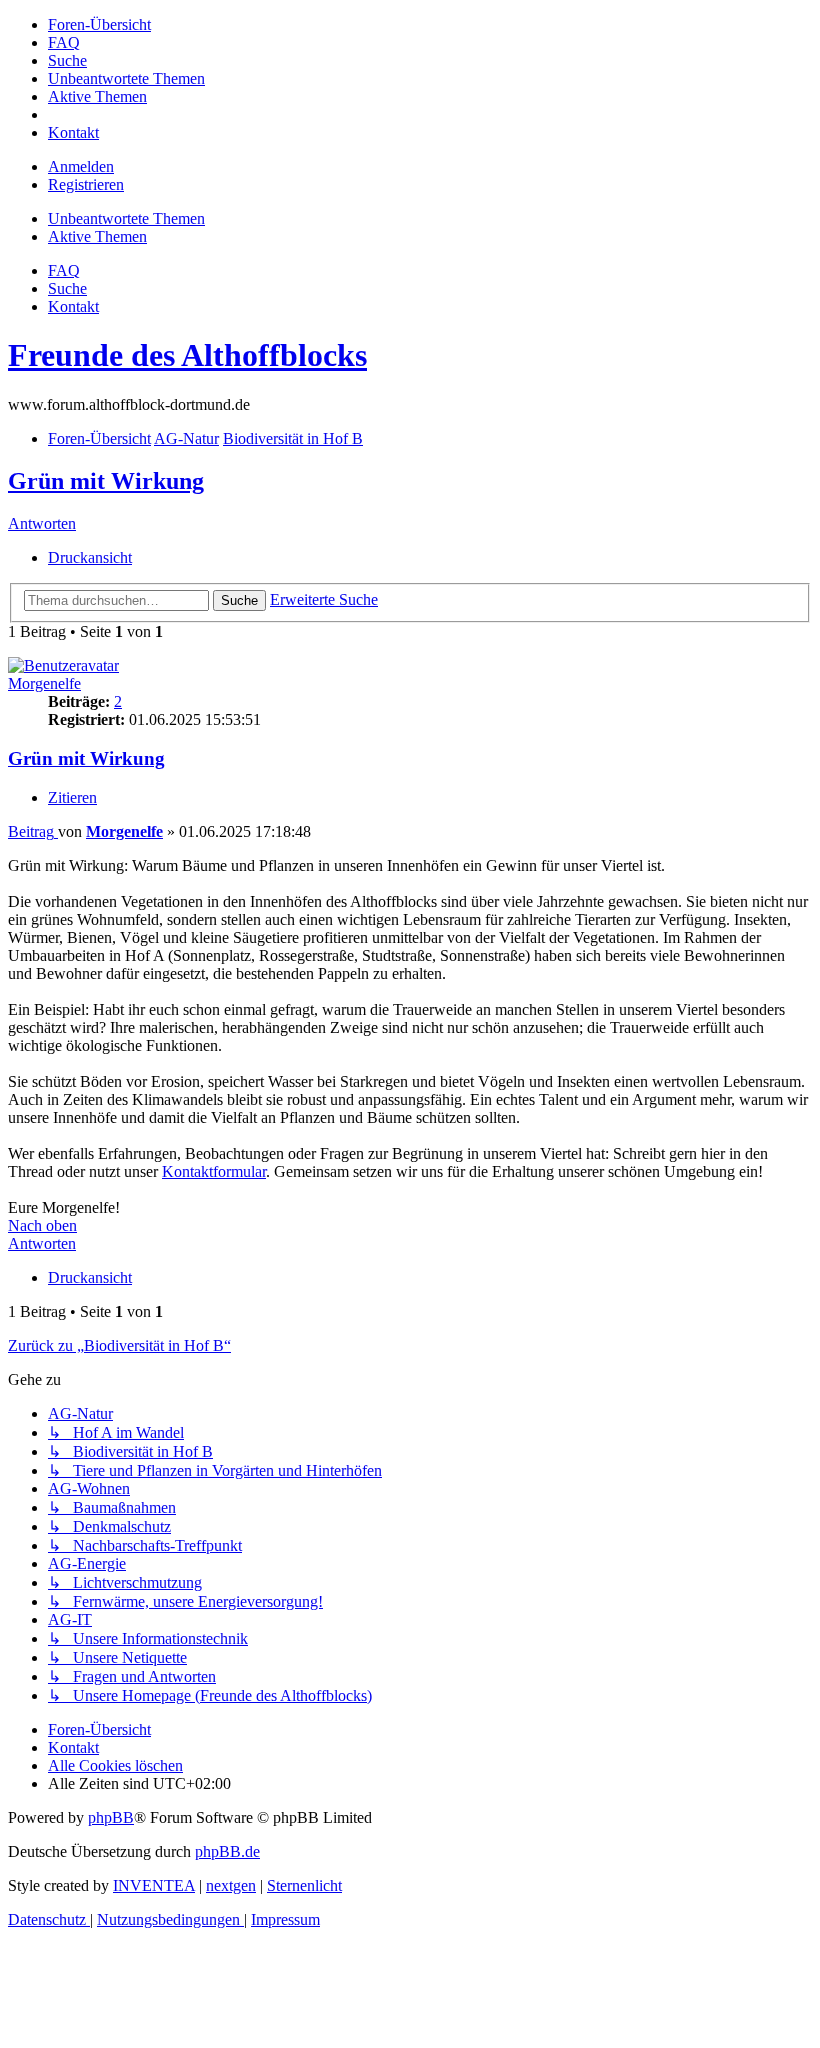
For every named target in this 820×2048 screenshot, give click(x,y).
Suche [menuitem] (67, 288)
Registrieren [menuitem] (86, 184)
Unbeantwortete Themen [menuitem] (126, 218)
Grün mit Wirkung (106, 481)
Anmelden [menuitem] (81, 166)
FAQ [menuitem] (64, 270)
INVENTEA (154, 1885)
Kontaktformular (214, 1171)
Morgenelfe (44, 683)
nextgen (231, 1885)
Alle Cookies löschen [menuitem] (115, 1765)
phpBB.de (227, 1851)
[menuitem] (99, 24)
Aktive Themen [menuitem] (97, 236)
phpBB (111, 1817)
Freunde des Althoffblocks (187, 355)
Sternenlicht (304, 1885)
